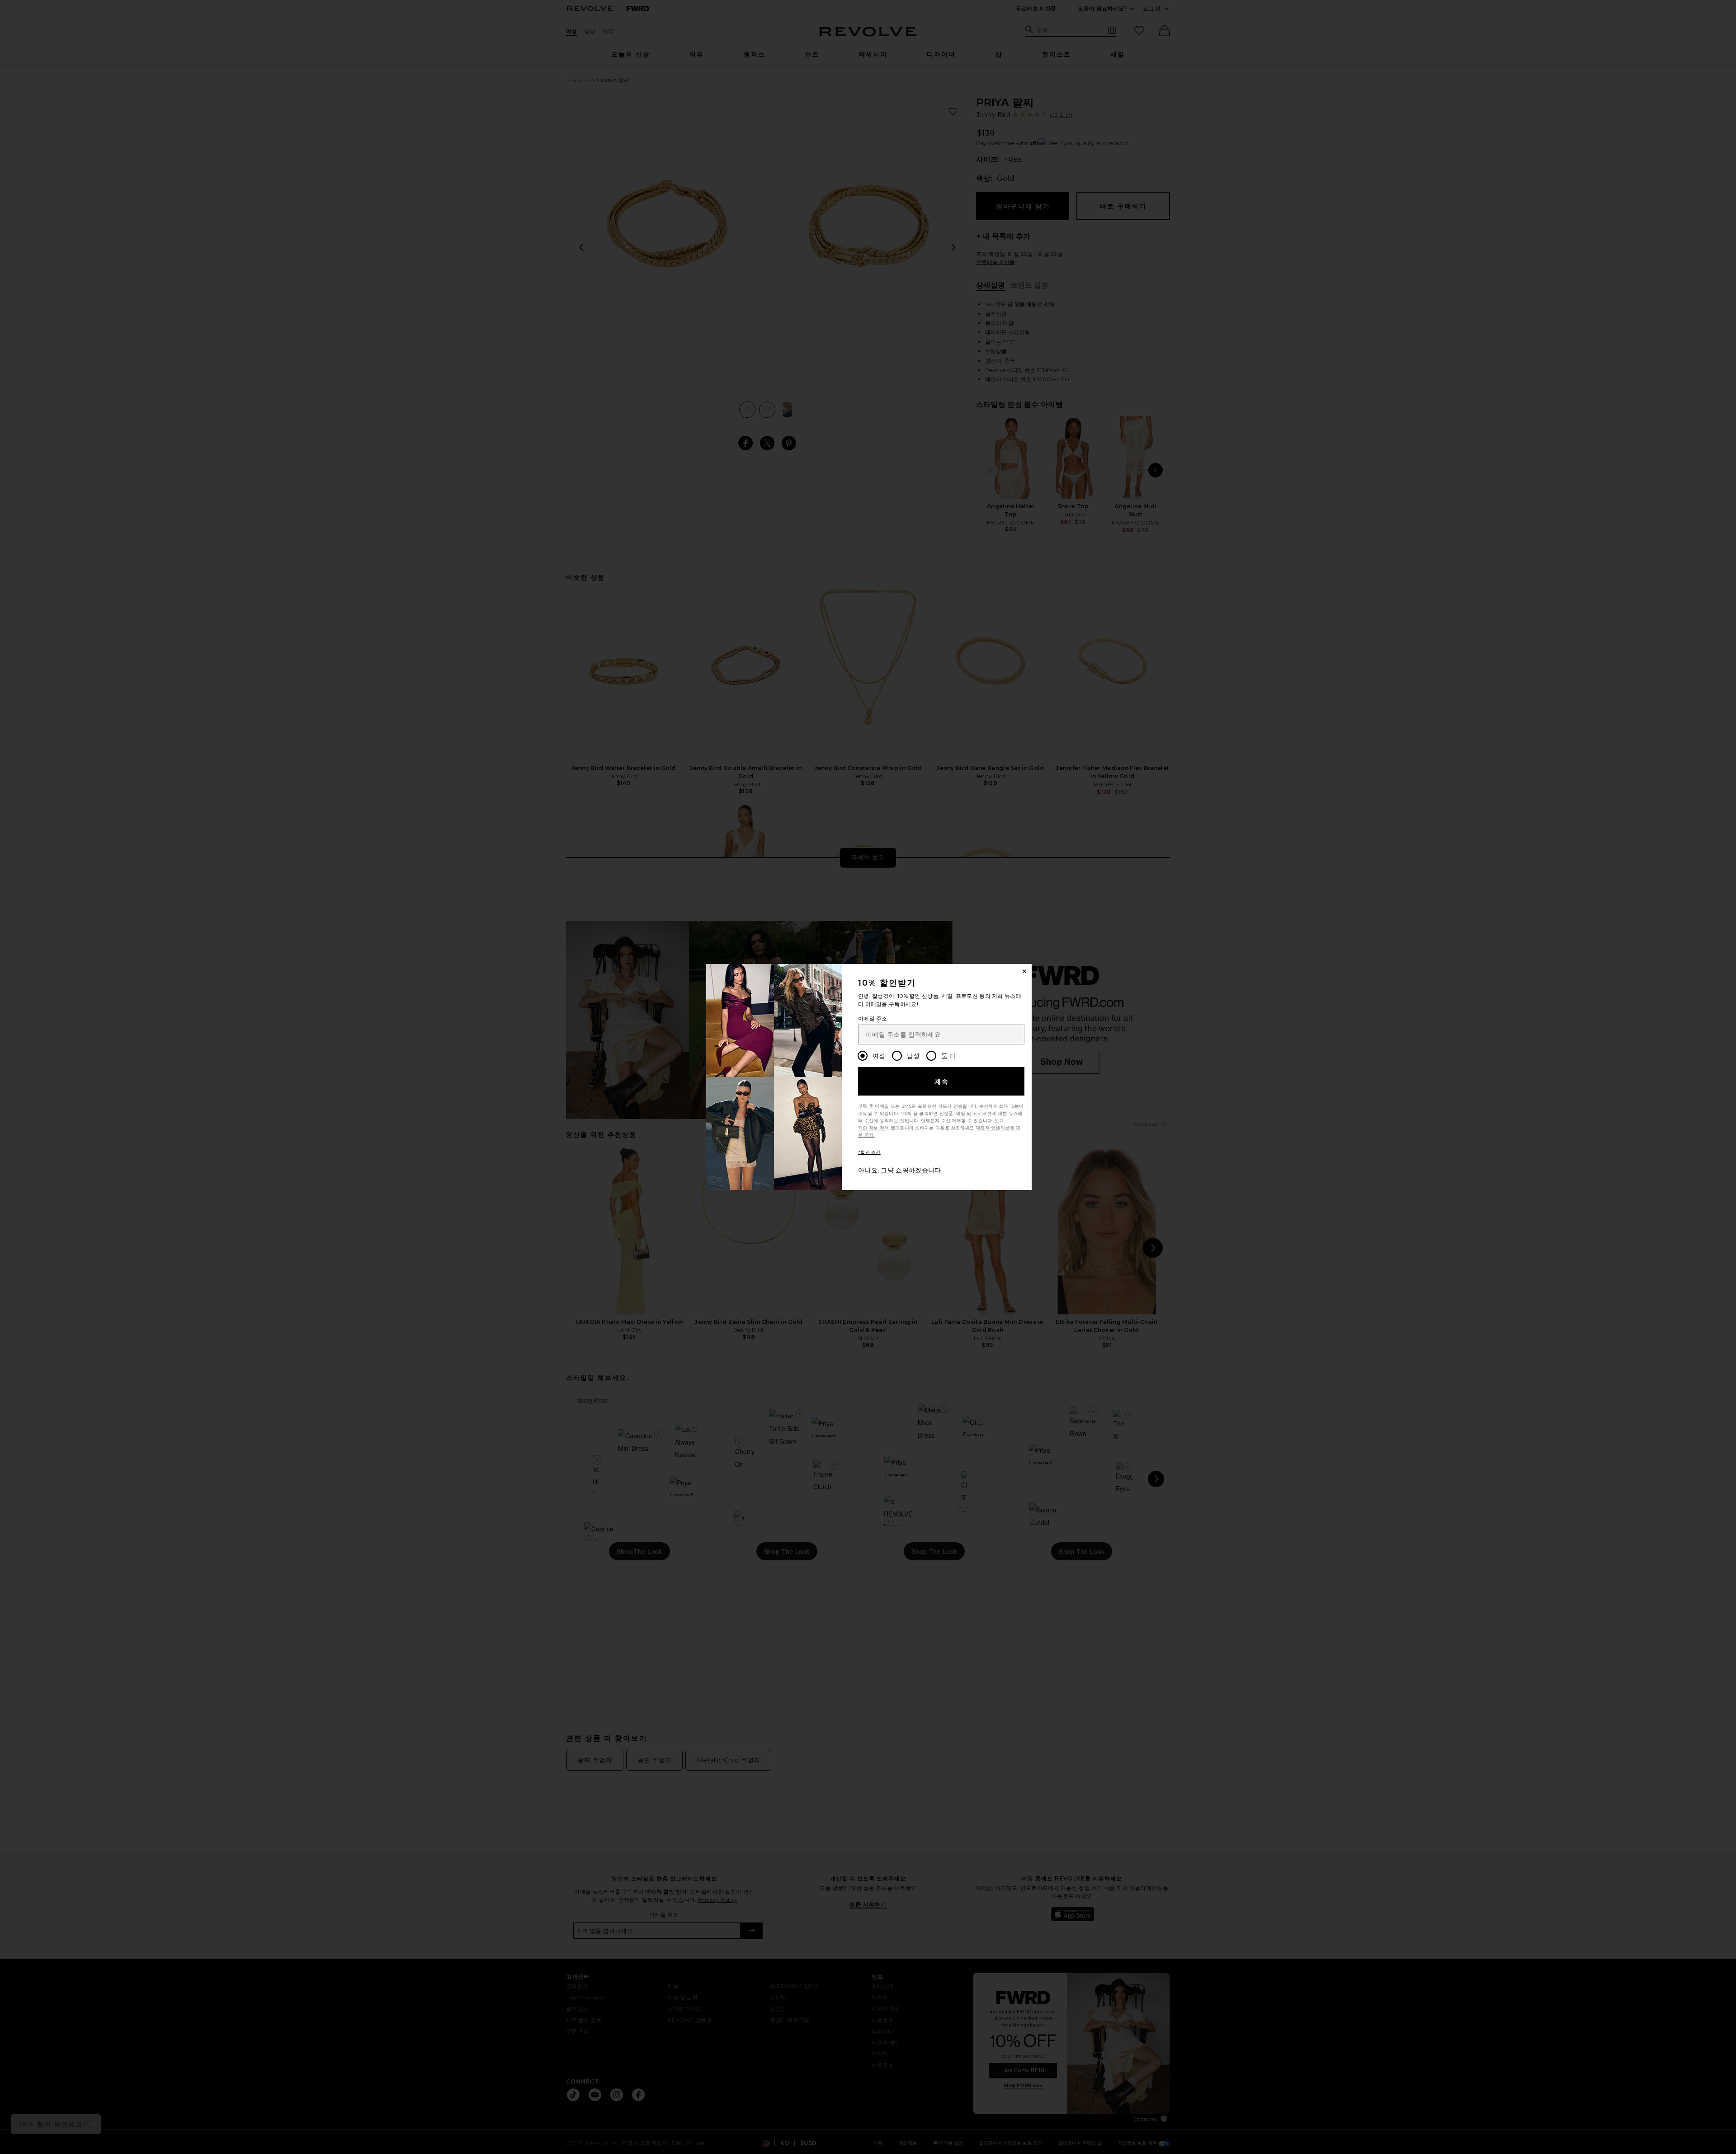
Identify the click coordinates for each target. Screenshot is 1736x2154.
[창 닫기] (1024, 971)
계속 (942, 1082)
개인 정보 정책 (873, 1128)
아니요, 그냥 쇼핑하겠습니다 (900, 1170)
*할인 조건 (869, 1152)
